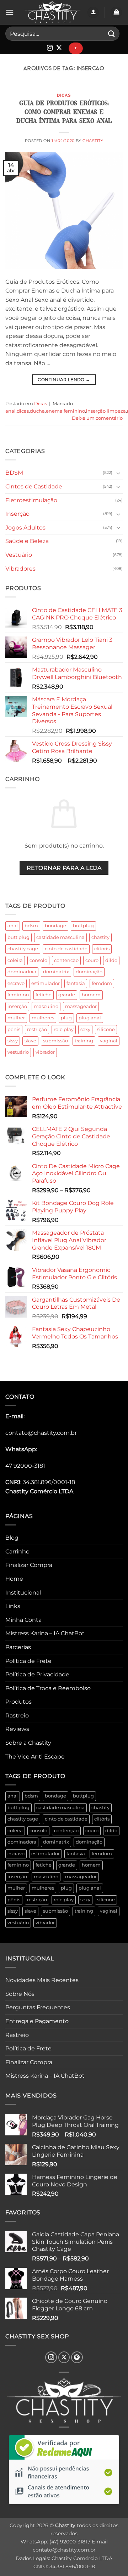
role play (64, 1029)
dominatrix (56, 972)
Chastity (93, 141)
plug (66, 1018)
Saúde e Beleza (27, 541)
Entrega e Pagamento (37, 2021)
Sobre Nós (20, 1994)
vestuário (18, 1052)
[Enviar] (112, 33)
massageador (81, 1006)
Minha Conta (23, 1620)
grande (67, 995)
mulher (16, 1018)
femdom (102, 983)
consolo (38, 960)
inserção (17, 1006)
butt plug (18, 937)
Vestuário (19, 555)
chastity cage (23, 949)
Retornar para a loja (64, 868)
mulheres (43, 1018)
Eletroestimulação (31, 500)
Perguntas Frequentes (38, 2007)
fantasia (76, 983)
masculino (46, 1006)
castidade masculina (60, 937)
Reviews (17, 1729)
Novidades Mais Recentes (42, 1980)
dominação (89, 972)
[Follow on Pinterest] (77, 2357)
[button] (10, 12)
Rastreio (17, 1716)
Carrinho (17, 1552)
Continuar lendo (64, 380)
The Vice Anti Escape (35, 1757)
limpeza (116, 411)
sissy (13, 1041)
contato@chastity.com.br (41, 1433)
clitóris (102, 949)
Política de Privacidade (37, 1674)
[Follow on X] (59, 48)
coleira (15, 960)
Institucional (23, 1593)
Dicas (64, 95)
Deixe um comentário (97, 418)
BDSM (14, 473)
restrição (37, 1029)
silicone (106, 1029)
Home (14, 1579)
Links (13, 1606)
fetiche (44, 995)
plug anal (90, 1018)
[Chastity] (52, 13)
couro (92, 960)
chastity (100, 937)
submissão (55, 1041)
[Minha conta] (93, 13)
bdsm (31, 926)
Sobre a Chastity (28, 1743)
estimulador (46, 983)
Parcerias (18, 1647)
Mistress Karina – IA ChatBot (45, 1633)
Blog (12, 1538)
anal (13, 926)
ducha (37, 411)
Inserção (17, 514)
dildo (111, 960)
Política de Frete (28, 1661)
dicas (23, 411)
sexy (85, 1029)
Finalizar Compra (29, 1565)
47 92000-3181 (25, 1466)
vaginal (109, 1041)
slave (30, 1041)
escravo (16, 983)
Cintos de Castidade (34, 486)
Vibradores (20, 569)
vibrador (45, 1052)
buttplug (83, 926)
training (84, 1041)
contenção (66, 960)
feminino (18, 995)
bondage (55, 926)
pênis (14, 1029)
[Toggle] (118, 473)
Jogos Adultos (25, 528)
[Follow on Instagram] (50, 48)
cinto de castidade (66, 949)
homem (91, 995)
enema (54, 411)
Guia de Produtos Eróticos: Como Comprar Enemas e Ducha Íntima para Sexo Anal (64, 112)
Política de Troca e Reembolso (48, 1688)
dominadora (22, 972)
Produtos (18, 1702)
